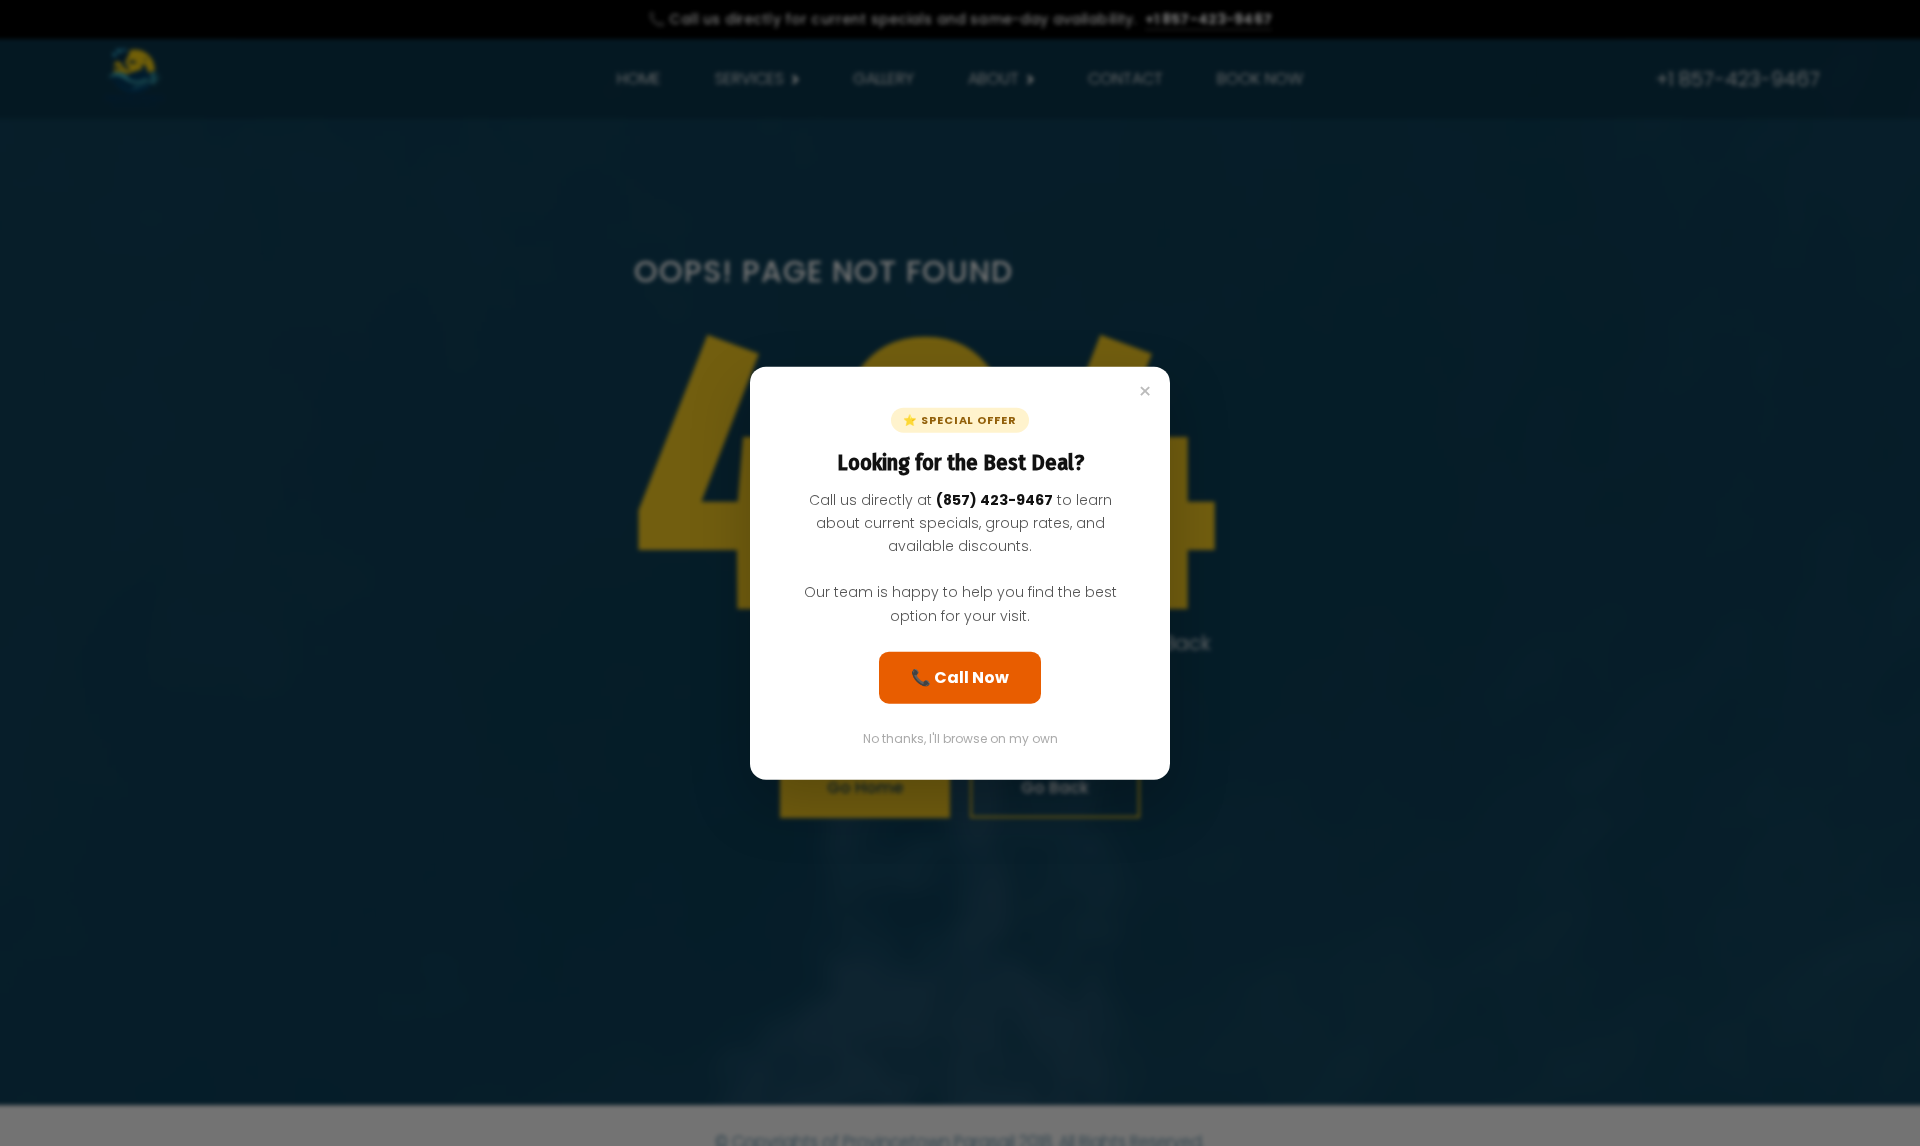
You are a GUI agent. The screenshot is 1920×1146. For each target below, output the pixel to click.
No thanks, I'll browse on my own (960, 737)
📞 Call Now (960, 676)
